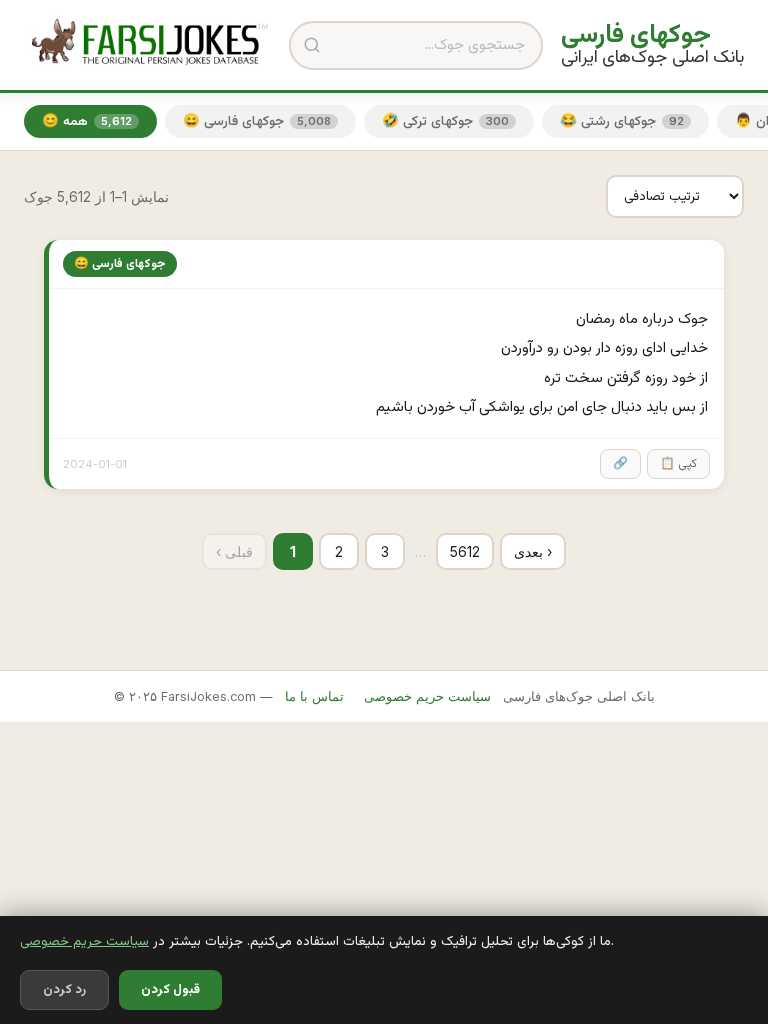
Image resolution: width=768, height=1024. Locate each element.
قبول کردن (170, 990)
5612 (465, 551)
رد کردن (64, 990)
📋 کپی (678, 464)
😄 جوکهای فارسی (257, 121)
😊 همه (87, 121)
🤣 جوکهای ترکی (445, 121)
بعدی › (533, 551)
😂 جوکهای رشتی (622, 121)
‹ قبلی (234, 551)
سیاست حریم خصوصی (84, 941)
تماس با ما (314, 696)
